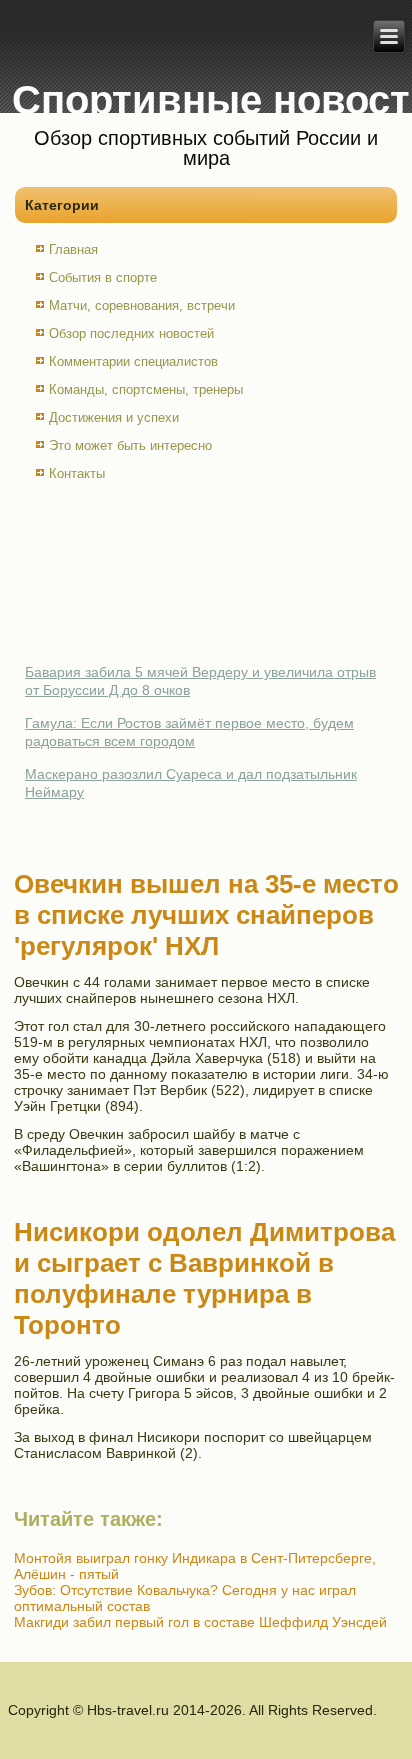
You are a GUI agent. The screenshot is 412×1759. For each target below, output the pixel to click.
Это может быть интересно (130, 445)
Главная (73, 249)
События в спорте (103, 277)
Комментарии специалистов (133, 361)
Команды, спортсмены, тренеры (146, 389)
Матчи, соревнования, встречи (142, 305)
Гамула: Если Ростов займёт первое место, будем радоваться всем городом (189, 732)
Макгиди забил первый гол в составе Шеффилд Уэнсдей (200, 1622)
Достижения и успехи (114, 417)
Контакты (77, 473)
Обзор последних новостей (131, 333)
